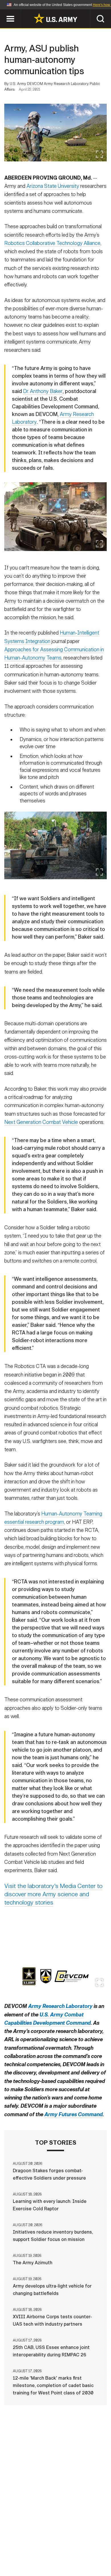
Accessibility (64, 2551)
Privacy (83, 2543)
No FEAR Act (28, 2559)
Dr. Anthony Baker (43, 391)
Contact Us (52, 2543)
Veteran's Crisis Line (73, 2559)
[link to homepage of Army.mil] (55, 18)
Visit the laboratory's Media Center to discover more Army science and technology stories (53, 1894)
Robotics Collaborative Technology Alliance (52, 243)
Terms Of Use (25, 2551)
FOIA (95, 2551)
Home (25, 2543)
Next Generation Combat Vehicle (41, 1122)
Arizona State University (53, 186)
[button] (3, 12)
